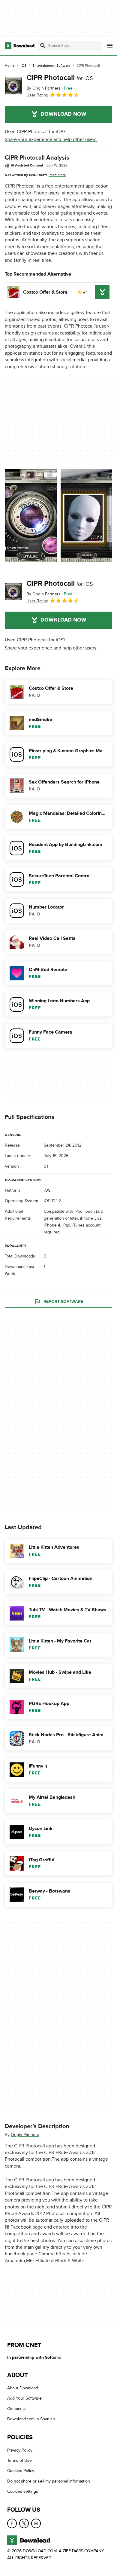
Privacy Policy (20, 2450)
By (43, 88)
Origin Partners (25, 2134)
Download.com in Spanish (31, 2419)
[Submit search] (43, 46)
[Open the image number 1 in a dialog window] (87, 516)
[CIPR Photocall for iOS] (13, 86)
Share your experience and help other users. (51, 139)
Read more (57, 175)
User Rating (37, 95)
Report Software (63, 1302)
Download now (63, 114)
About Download (23, 2388)
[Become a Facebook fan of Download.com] (12, 2523)
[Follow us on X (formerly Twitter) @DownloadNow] (24, 2523)
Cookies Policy (21, 2471)
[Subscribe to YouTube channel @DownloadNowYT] (36, 2523)
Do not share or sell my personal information (49, 2481)
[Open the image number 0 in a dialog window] (31, 516)
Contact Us (17, 2409)
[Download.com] (20, 46)
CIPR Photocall (60, 78)
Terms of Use (19, 2460)
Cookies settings (23, 2491)
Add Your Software (24, 2399)
